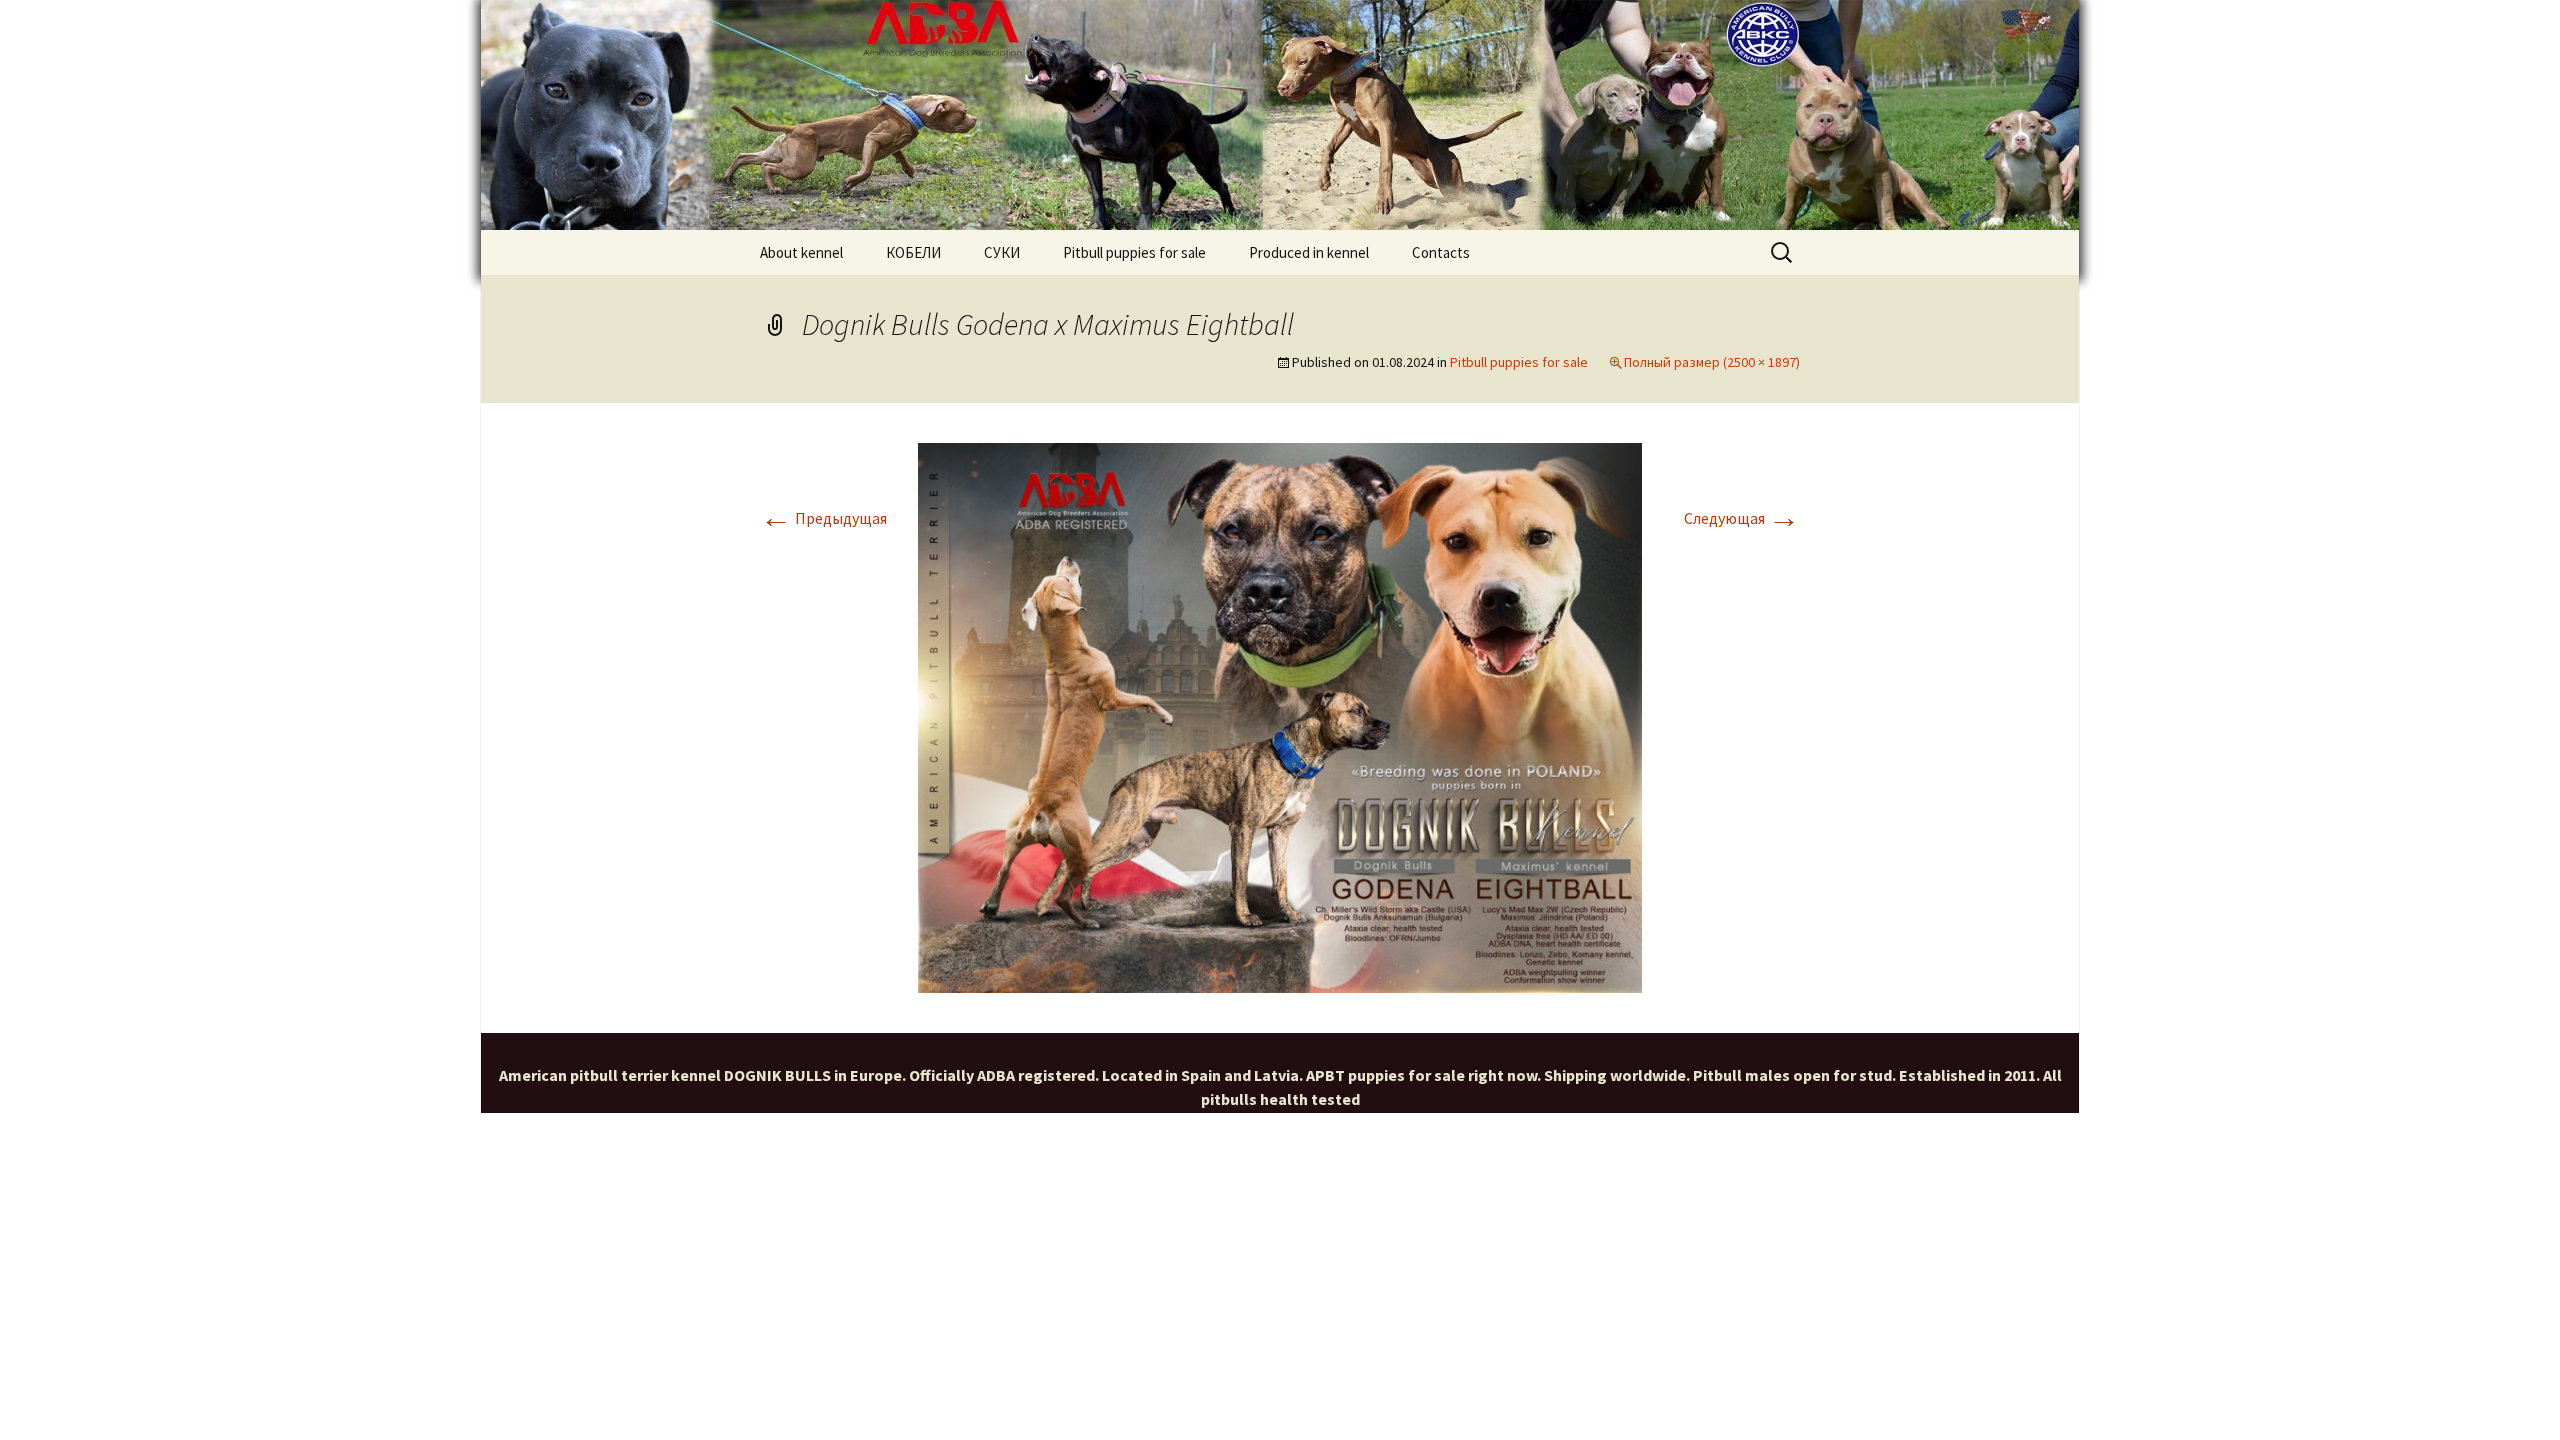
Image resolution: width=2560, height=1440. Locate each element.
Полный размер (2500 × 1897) (1712, 362)
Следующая (1742, 518)
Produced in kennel (1309, 252)
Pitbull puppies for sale (1134, 252)
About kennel (801, 252)
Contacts (1441, 252)
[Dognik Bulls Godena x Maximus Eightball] (1280, 716)
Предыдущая (823, 518)
